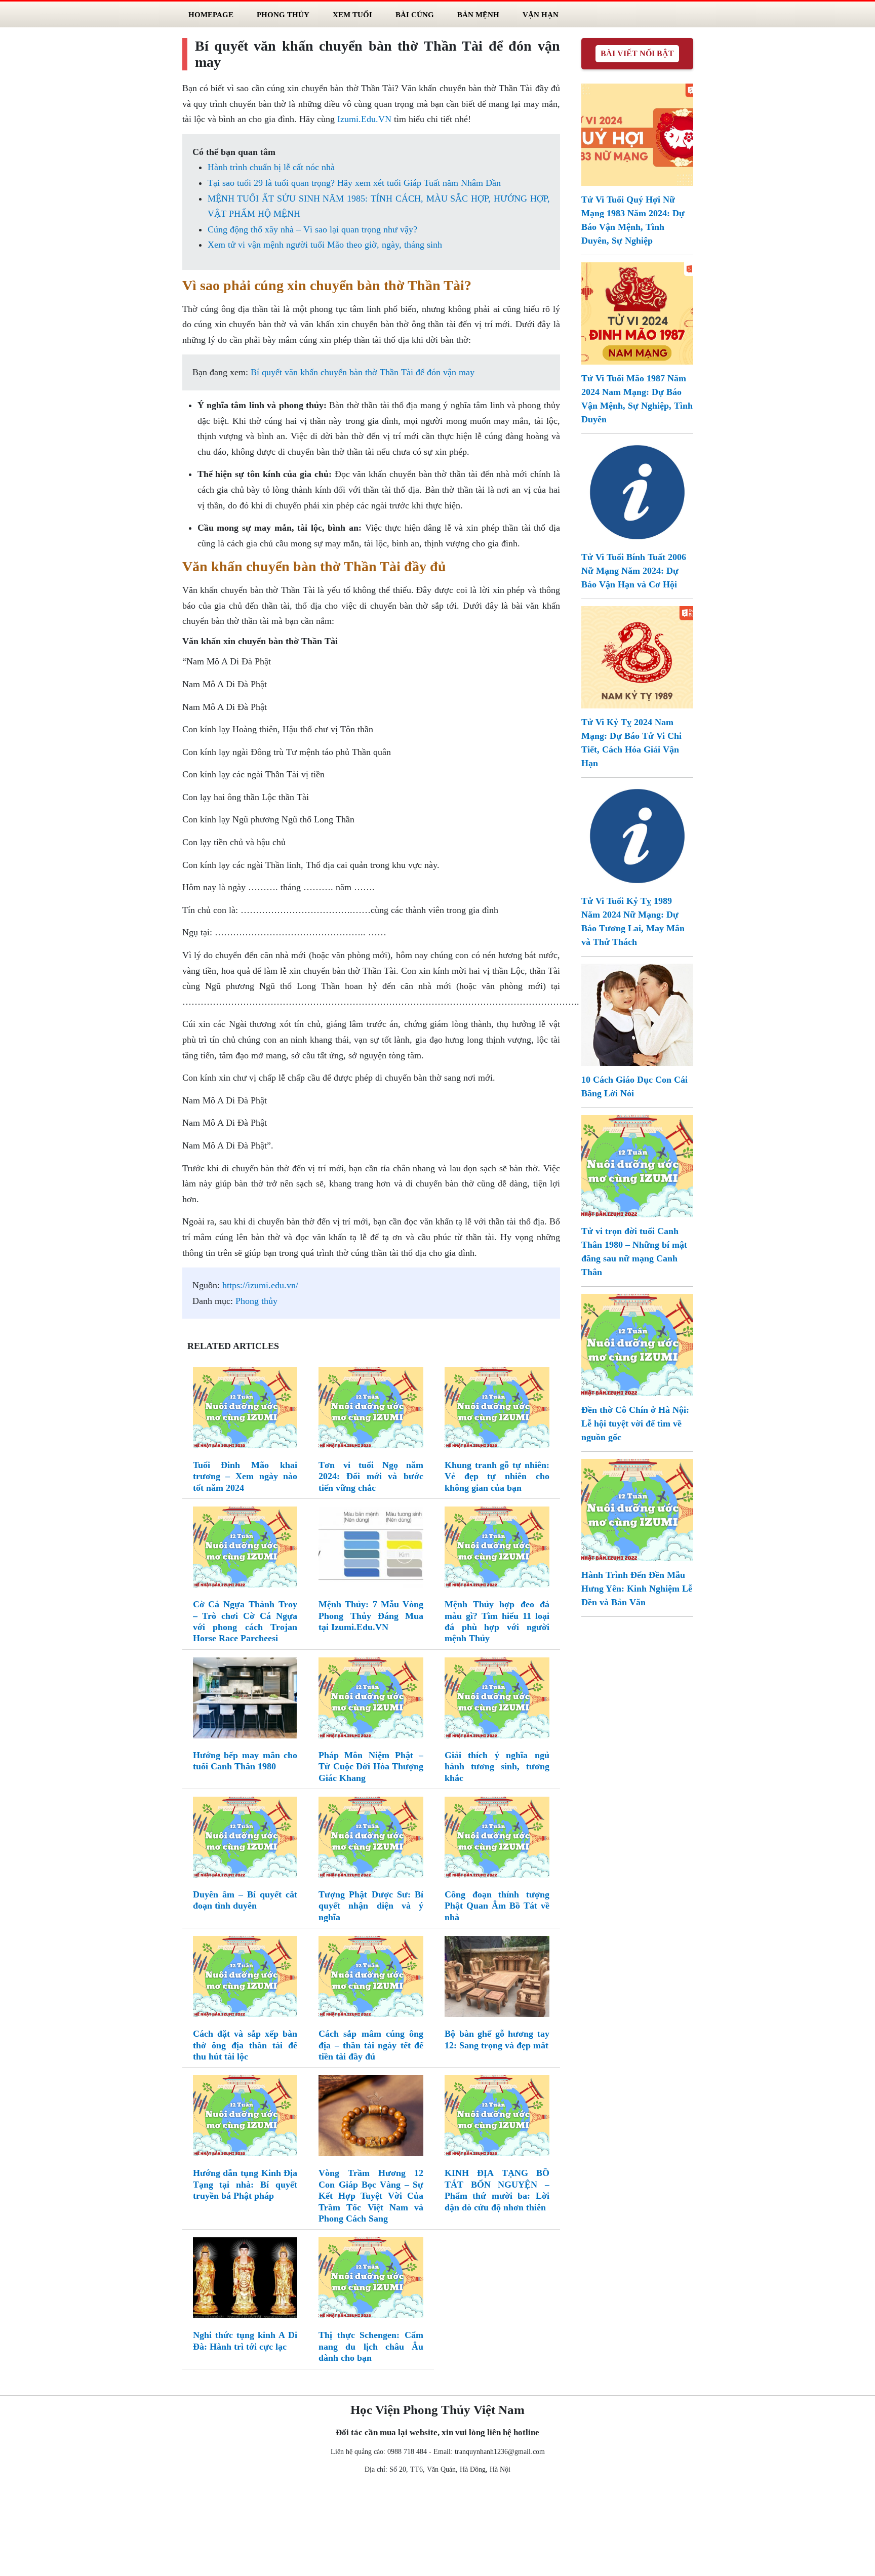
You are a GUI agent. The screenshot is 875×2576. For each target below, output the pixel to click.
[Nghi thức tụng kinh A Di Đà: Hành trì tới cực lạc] (245, 2280)
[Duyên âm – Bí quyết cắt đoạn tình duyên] (245, 1839)
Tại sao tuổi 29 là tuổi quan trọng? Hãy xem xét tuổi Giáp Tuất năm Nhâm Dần (354, 183)
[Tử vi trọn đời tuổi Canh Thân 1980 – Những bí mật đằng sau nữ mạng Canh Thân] (637, 1165)
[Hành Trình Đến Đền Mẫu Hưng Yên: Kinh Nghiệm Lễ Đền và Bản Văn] (637, 1509)
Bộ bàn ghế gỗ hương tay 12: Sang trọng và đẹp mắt (497, 2039)
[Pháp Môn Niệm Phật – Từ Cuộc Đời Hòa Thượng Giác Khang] (371, 1700)
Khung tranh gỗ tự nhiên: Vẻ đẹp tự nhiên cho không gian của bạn (497, 1476)
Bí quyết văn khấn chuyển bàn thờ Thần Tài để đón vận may (363, 372)
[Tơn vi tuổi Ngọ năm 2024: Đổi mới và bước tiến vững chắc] (371, 1410)
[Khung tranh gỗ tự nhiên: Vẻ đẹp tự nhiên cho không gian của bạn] (497, 1410)
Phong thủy (256, 1301)
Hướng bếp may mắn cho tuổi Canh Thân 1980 (245, 1761)
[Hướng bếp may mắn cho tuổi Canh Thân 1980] (245, 1700)
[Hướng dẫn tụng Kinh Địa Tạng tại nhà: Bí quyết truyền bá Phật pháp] (245, 2118)
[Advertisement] (437, 2527)
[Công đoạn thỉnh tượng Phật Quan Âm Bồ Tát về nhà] (497, 1839)
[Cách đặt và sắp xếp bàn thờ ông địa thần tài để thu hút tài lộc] (245, 1978)
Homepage (211, 14)
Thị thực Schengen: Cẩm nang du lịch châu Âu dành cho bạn (371, 2346)
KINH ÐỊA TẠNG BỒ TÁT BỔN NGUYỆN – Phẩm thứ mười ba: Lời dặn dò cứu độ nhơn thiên (497, 2190)
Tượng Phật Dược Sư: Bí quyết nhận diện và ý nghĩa (371, 1906)
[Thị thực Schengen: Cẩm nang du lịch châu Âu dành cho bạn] (371, 2280)
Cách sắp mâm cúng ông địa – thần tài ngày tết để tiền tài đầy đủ (371, 2045)
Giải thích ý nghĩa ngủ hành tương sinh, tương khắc (497, 1767)
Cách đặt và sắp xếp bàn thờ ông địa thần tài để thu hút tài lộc (245, 2045)
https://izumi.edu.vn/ (260, 1285)
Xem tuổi (352, 14)
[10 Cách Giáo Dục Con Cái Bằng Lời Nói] (637, 1014)
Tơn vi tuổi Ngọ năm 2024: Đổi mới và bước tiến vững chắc (371, 1476)
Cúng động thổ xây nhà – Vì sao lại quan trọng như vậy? (312, 229)
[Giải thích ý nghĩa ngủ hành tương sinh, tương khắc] (497, 1700)
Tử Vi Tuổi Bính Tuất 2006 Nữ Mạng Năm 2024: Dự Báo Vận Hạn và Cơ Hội (634, 571)
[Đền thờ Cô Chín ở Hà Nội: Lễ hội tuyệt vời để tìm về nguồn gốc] (637, 1344)
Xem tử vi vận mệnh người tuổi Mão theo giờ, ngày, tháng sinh (325, 245)
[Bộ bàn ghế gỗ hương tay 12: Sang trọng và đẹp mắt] (497, 1978)
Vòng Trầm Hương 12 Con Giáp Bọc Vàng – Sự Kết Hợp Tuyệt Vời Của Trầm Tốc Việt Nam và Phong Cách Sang (371, 2196)
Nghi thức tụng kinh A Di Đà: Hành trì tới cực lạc (245, 2341)
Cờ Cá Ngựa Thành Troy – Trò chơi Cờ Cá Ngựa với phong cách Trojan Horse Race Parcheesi (245, 1621)
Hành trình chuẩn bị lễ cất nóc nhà (271, 167)
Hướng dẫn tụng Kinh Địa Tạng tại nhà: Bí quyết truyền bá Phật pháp (245, 2184)
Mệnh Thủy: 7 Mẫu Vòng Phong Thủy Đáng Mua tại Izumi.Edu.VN (371, 1616)
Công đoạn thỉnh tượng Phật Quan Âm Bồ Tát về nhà (497, 1906)
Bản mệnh (478, 14)
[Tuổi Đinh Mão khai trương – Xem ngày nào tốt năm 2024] (245, 1410)
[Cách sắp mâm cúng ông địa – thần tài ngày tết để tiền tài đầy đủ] (371, 1978)
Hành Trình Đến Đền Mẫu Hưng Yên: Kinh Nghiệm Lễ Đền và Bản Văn (637, 1589)
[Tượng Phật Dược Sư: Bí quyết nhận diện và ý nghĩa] (371, 1839)
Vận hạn (541, 14)
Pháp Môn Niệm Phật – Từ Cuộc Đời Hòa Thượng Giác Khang (371, 1767)
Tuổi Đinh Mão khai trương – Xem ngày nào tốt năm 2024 (245, 1476)
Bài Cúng (415, 14)
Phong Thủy (283, 14)
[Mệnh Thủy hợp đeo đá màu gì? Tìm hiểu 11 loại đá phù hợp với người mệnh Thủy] (497, 1549)
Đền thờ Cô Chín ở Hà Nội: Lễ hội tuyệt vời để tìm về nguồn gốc (635, 1423)
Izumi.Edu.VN (364, 119)
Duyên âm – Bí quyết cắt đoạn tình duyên (245, 1900)
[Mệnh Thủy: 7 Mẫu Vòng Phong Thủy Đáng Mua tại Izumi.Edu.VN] (371, 1549)
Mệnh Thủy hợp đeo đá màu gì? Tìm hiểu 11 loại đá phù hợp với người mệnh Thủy (497, 1621)
